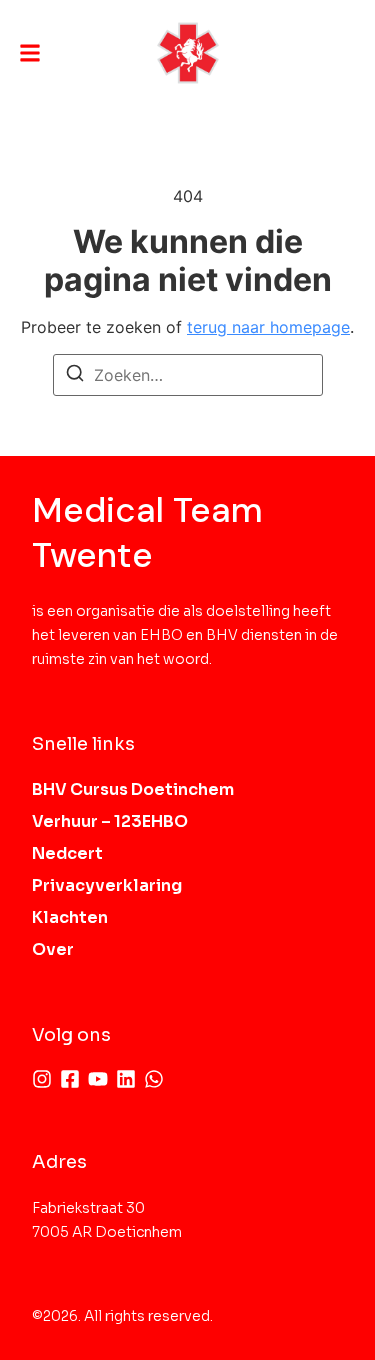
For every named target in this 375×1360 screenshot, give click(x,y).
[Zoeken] (75, 376)
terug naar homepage (268, 327)
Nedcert (67, 853)
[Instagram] (42, 1079)
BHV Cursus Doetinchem (133, 789)
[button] (30, 53)
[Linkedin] (126, 1079)
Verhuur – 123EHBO (110, 821)
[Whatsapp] (154, 1079)
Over (53, 949)
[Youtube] (98, 1079)
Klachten (70, 917)
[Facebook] (70, 1079)
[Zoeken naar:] (188, 375)
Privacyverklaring (107, 885)
